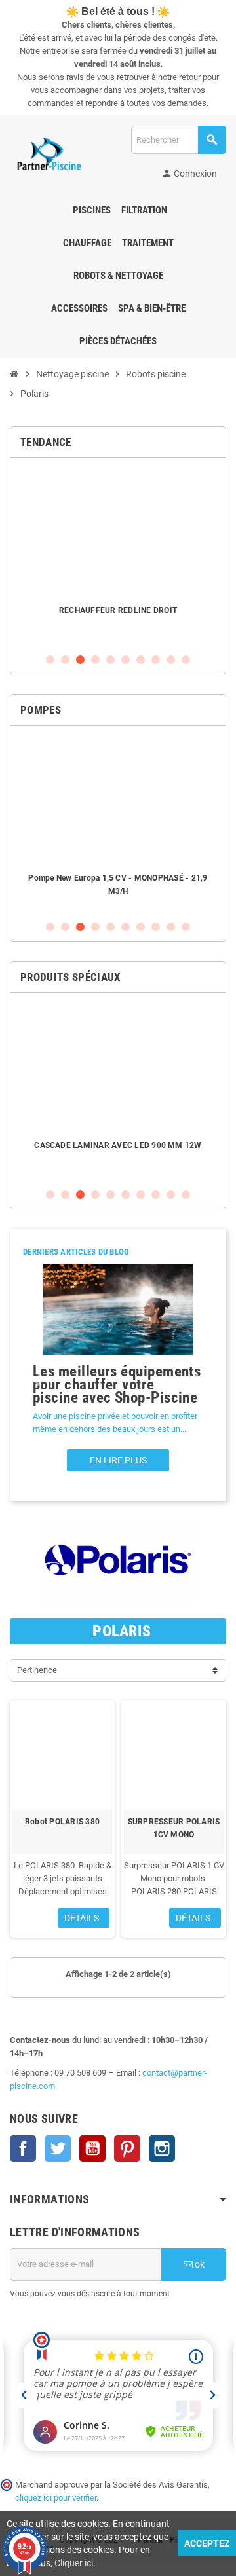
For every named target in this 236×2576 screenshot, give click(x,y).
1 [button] (50, 660)
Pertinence (37, 1670)
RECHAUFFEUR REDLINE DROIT (118, 610)
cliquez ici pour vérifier (56, 2498)
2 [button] (65, 660)
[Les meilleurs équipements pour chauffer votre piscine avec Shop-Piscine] (118, 1310)
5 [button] (110, 660)
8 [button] (156, 660)
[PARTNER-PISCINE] (49, 154)
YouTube (92, 2148)
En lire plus (118, 1460)
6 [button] (126, 660)
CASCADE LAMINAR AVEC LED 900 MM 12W (118, 1145)
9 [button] (171, 660)
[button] (37, 1381)
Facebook (23, 2148)
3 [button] (80, 660)
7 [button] (141, 660)
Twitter (58, 2148)
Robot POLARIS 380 (62, 1822)
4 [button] (95, 660)
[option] (118, 555)
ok (199, 2264)
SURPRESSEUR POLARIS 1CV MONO (174, 1828)
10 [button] (186, 660)
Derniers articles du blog (76, 1252)
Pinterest (127, 2148)
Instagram (162, 2148)
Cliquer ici (74, 2563)
